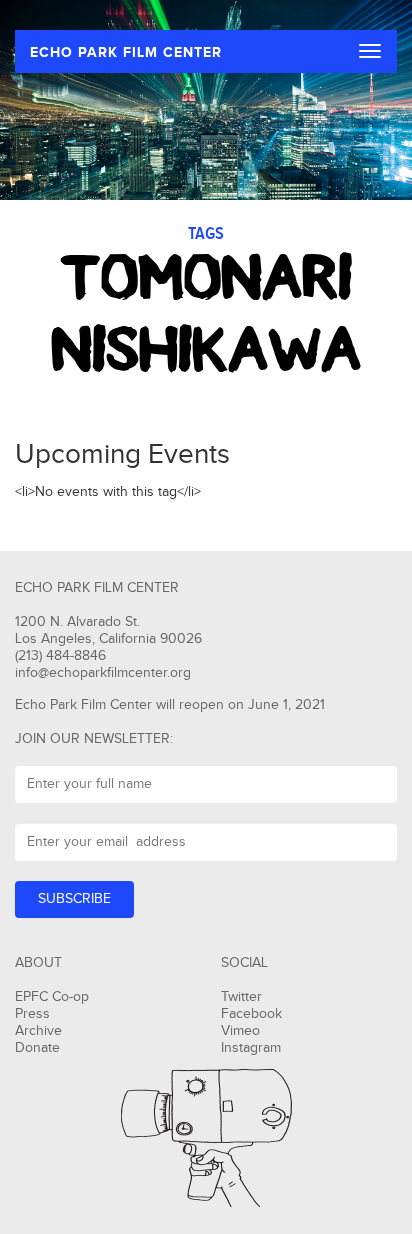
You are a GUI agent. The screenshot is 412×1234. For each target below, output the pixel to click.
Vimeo (240, 1031)
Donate (37, 1048)
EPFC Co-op (52, 997)
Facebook (251, 1014)
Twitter (241, 997)
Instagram (251, 1048)
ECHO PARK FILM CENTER (126, 52)
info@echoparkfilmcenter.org (103, 673)
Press (32, 1014)
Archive (38, 1031)
